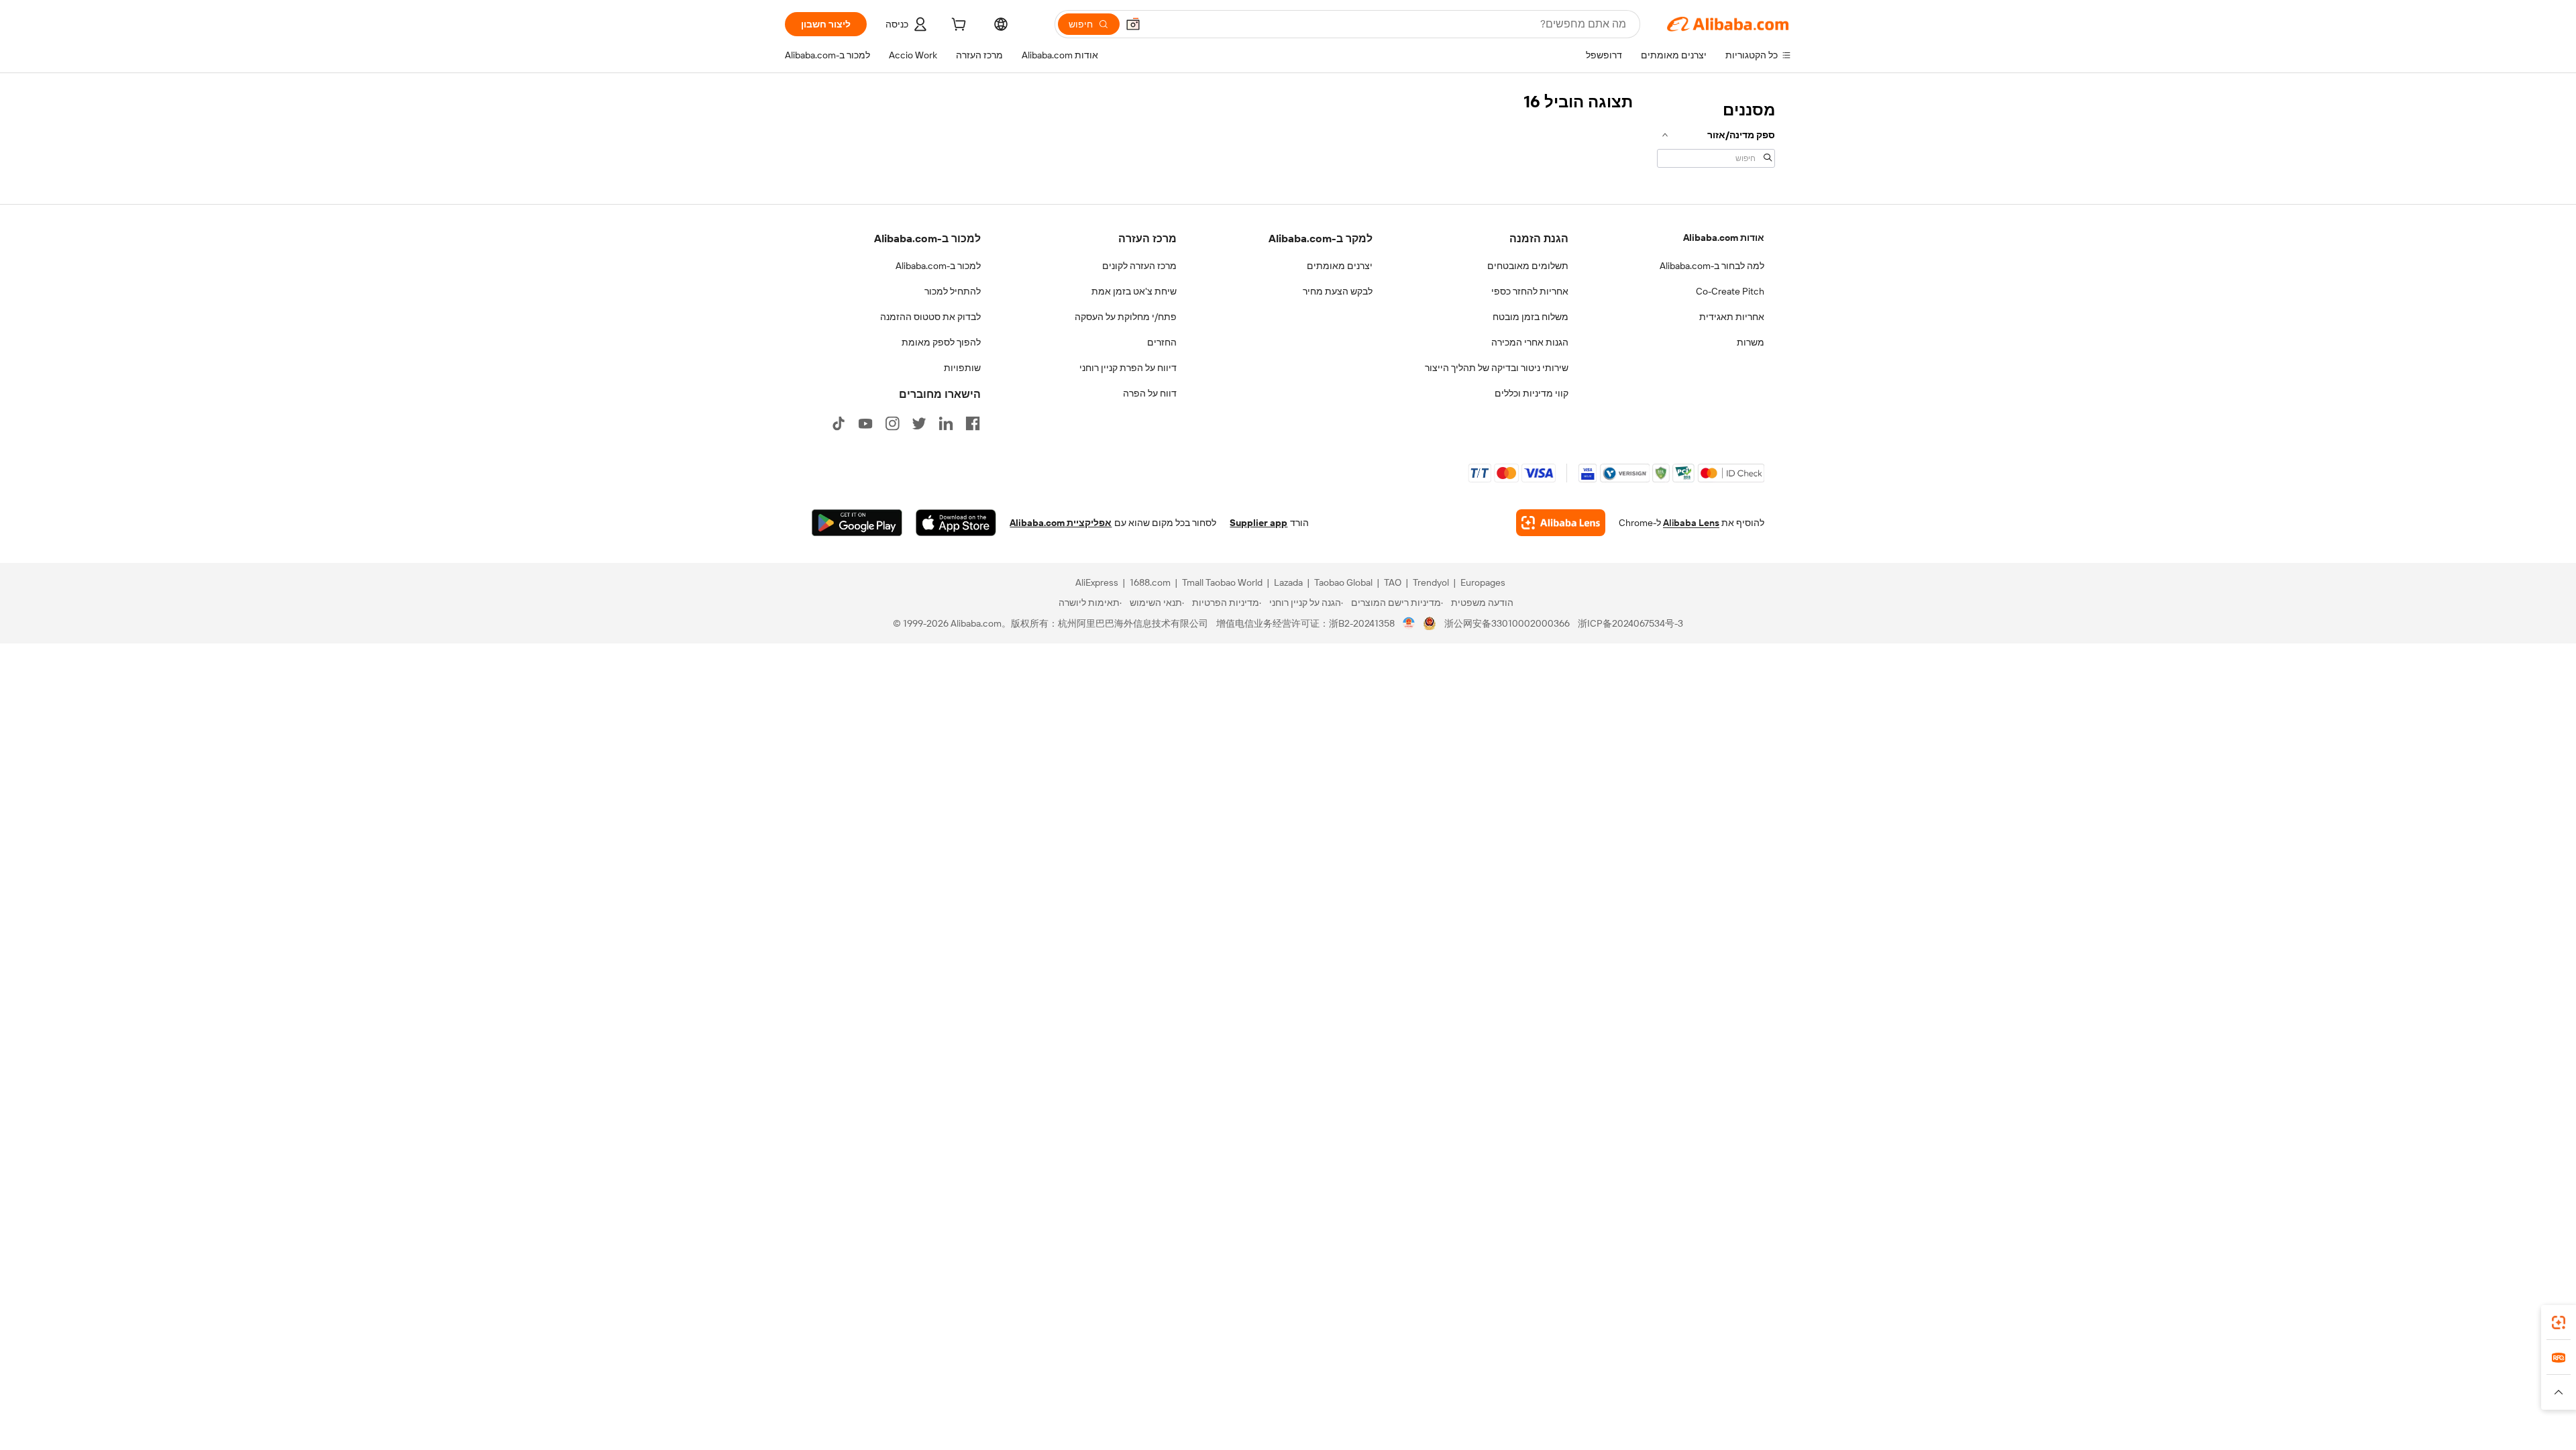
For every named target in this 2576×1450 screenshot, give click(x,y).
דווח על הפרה (1150, 393)
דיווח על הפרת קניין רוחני (1128, 368)
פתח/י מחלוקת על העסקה (1126, 317)
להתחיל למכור (953, 291)
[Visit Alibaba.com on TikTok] (839, 423)
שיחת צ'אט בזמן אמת (1134, 291)
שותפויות (962, 368)
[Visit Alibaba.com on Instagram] (892, 423)
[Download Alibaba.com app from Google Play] (857, 523)
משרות (1751, 342)
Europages (1483, 582)
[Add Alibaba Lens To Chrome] (1561, 523)
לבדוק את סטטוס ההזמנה (930, 317)
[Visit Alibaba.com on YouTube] (865, 423)
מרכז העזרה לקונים (1139, 266)
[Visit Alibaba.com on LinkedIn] (946, 423)
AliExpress (1097, 582)
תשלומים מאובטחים (1528, 266)
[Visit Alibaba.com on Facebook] (973, 423)
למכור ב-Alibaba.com (938, 266)
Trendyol (1431, 582)
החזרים (1162, 342)
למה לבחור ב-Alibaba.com (1712, 266)
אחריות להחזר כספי (1530, 291)
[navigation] (1716, 133)
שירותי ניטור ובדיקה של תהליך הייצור (1497, 368)
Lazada (1288, 582)
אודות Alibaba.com (1724, 238)
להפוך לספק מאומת (941, 342)
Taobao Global (1343, 582)
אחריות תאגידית (1732, 317)
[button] (1133, 24)
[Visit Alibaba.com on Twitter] (919, 423)
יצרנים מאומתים (1340, 266)
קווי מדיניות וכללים (1532, 393)
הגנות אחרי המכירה (1530, 342)
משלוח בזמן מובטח (1531, 317)
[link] (2559, 1323)
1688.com (1150, 582)
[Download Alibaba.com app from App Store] (956, 523)
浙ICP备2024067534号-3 (1630, 623)
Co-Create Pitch (1730, 291)
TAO (1393, 582)
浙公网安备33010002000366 (1507, 623)
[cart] (957, 26)
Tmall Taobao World (1222, 582)
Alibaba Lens (1691, 523)
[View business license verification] (1409, 623)
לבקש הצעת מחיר (1338, 291)
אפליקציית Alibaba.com (1061, 523)
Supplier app (1258, 523)
